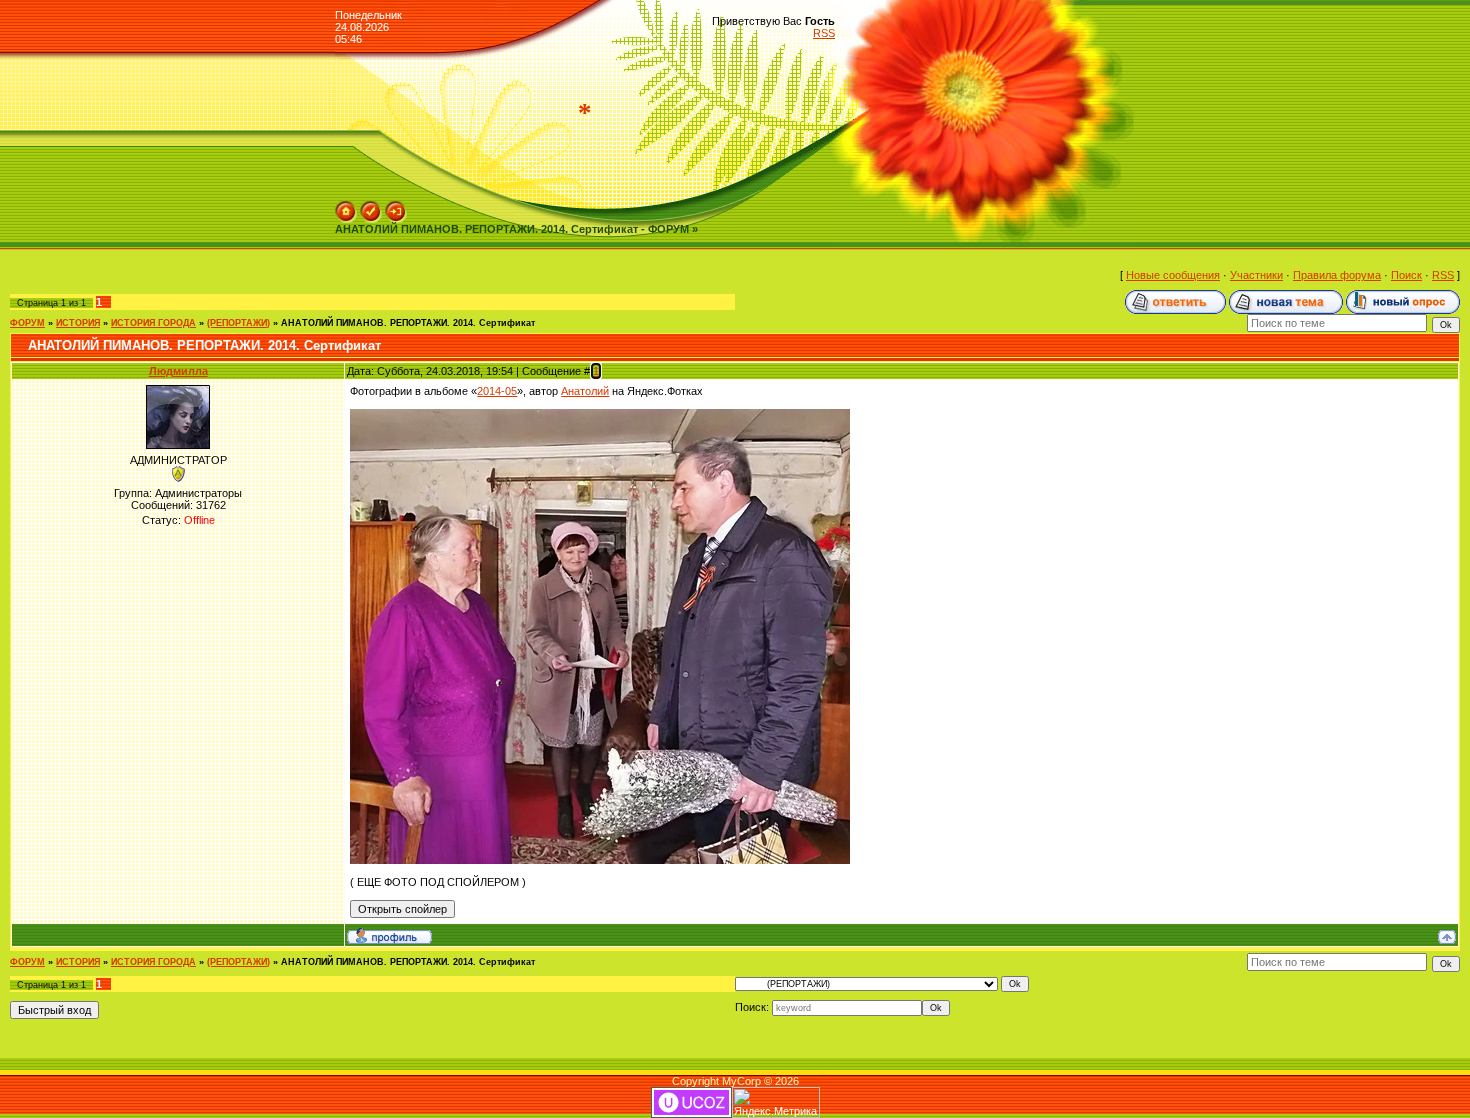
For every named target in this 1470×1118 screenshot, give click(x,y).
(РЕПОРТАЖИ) (238, 323)
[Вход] (396, 207)
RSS (824, 33)
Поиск (1406, 275)
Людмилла (178, 371)
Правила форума (1337, 275)
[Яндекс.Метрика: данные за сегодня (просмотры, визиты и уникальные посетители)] (776, 1102)
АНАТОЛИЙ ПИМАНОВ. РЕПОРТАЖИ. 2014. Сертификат (408, 323)
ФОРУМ (27, 323)
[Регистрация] (371, 207)
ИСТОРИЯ (78, 323)
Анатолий (585, 391)
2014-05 (497, 391)
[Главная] (346, 207)
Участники (1256, 275)
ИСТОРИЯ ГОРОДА (153, 323)
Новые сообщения (1173, 275)
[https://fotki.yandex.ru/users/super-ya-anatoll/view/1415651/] (600, 415)
